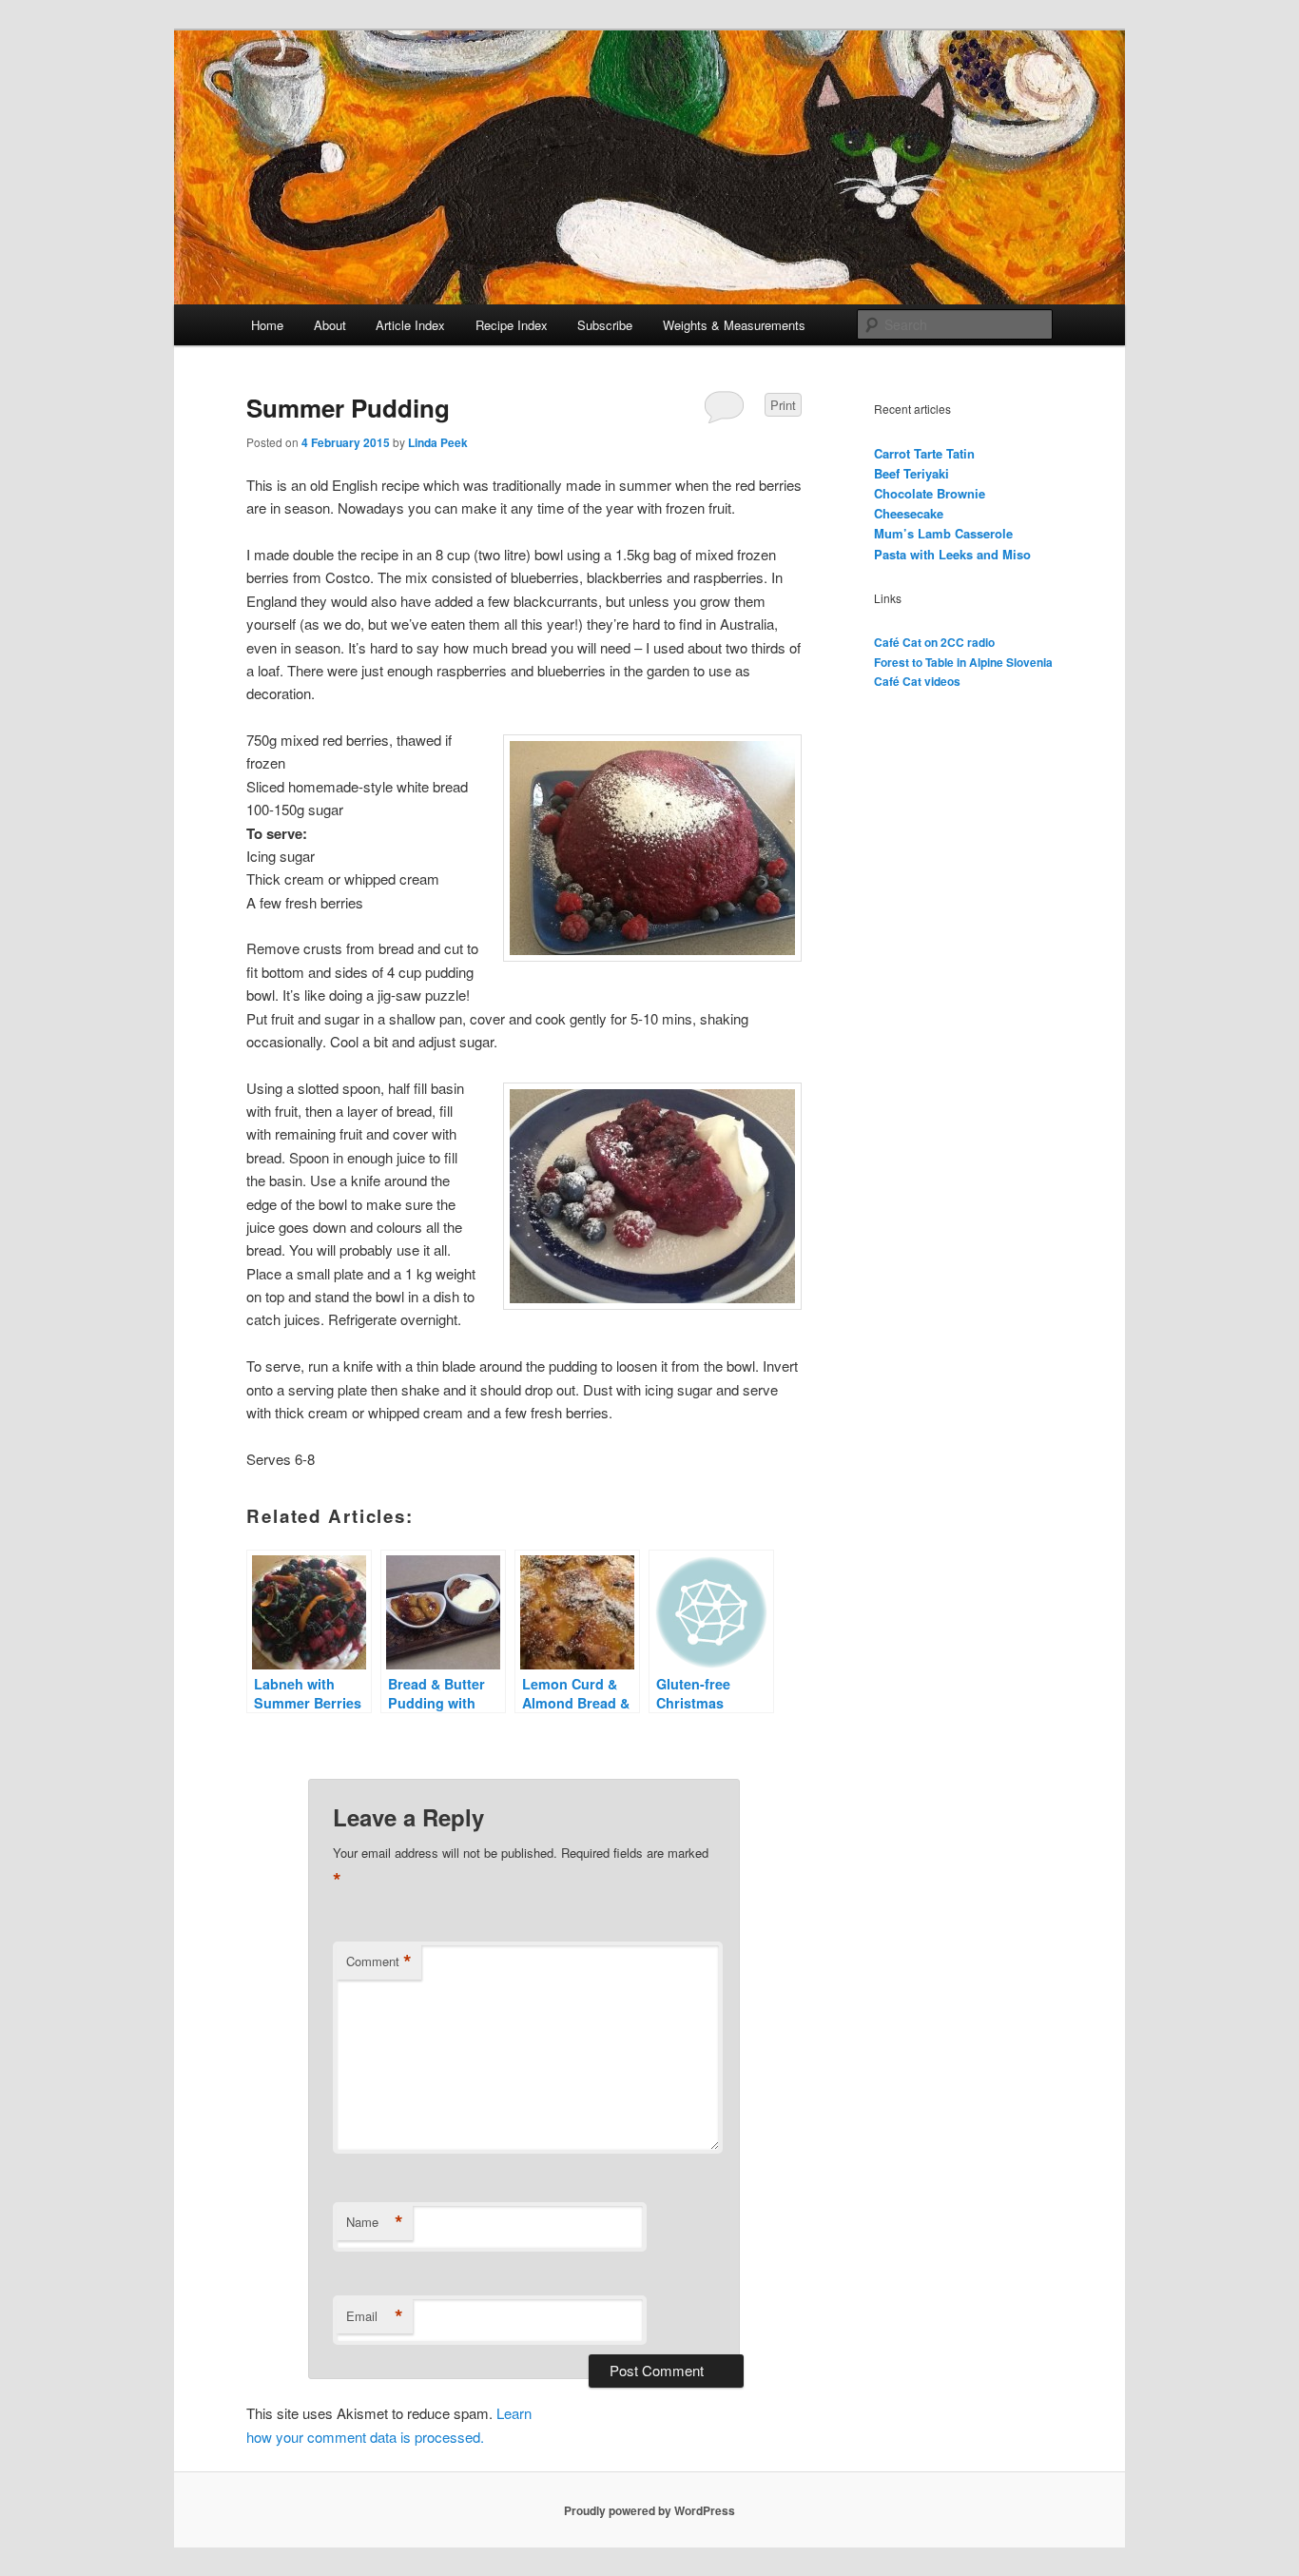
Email (375, 2316)
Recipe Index (512, 325)
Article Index (410, 325)
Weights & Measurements (734, 325)
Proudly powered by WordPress (649, 2510)
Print (783, 405)
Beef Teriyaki (911, 473)
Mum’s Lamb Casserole (943, 533)
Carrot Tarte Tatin (924, 453)
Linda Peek (438, 442)
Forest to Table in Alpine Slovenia (963, 662)
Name (375, 2222)
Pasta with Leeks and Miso (952, 554)
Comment (379, 1961)
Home (267, 325)
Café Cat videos (917, 681)
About (330, 325)
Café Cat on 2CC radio (934, 642)
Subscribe (605, 325)
